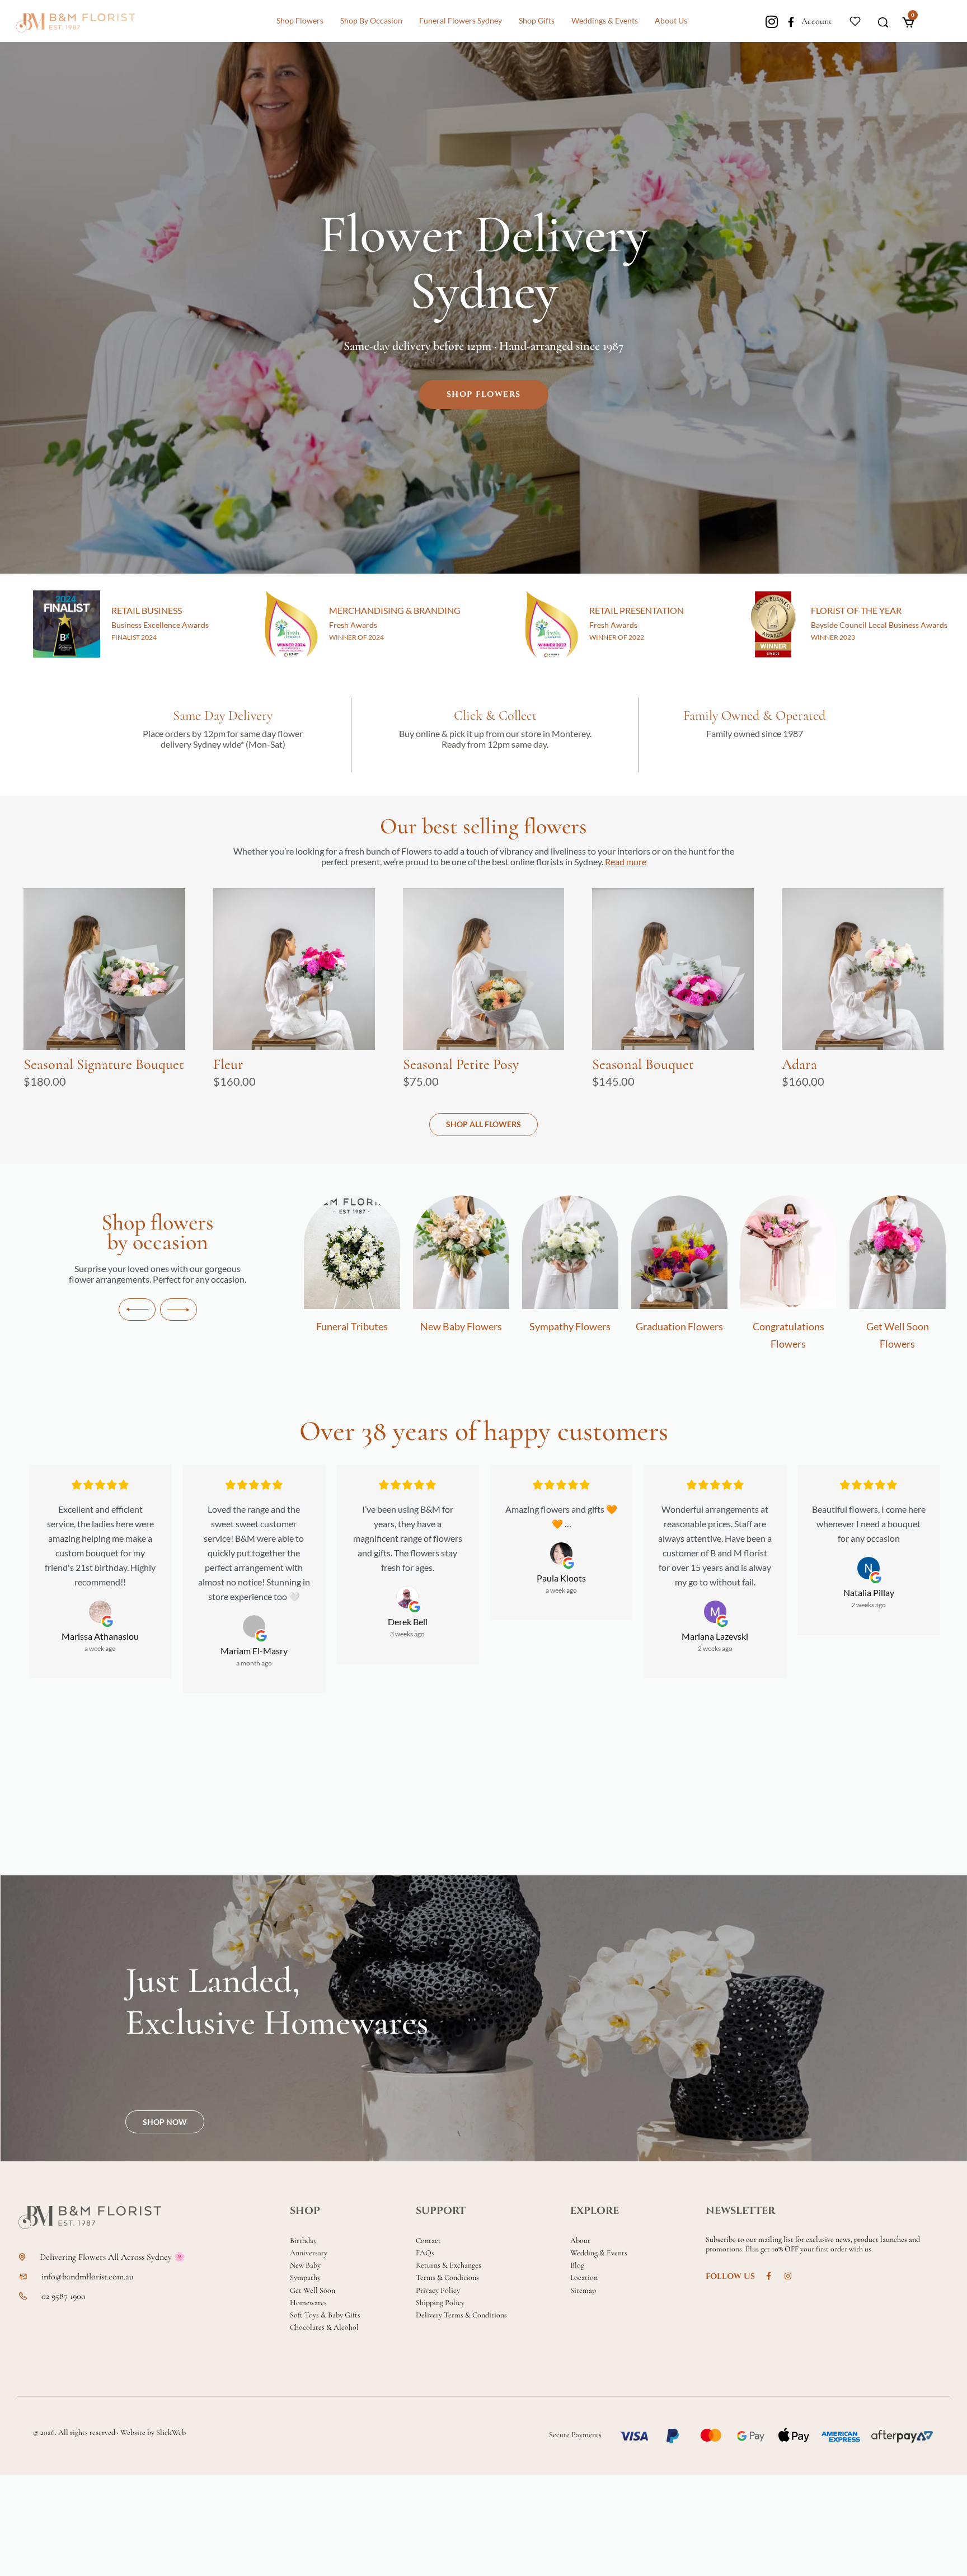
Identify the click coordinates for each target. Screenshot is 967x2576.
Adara (799, 1064)
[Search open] (883, 21)
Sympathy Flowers (432, 1326)
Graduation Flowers (541, 1326)
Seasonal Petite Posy (461, 1064)
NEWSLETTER (740, 2211)
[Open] (855, 20)
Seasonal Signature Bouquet (104, 1064)
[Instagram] (771, 22)
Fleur (228, 1064)
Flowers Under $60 (869, 1326)
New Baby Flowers (323, 1326)
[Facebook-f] (791, 22)
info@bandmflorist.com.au (88, 2277)
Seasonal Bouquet (643, 1064)
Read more (626, 862)
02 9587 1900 (64, 2296)
